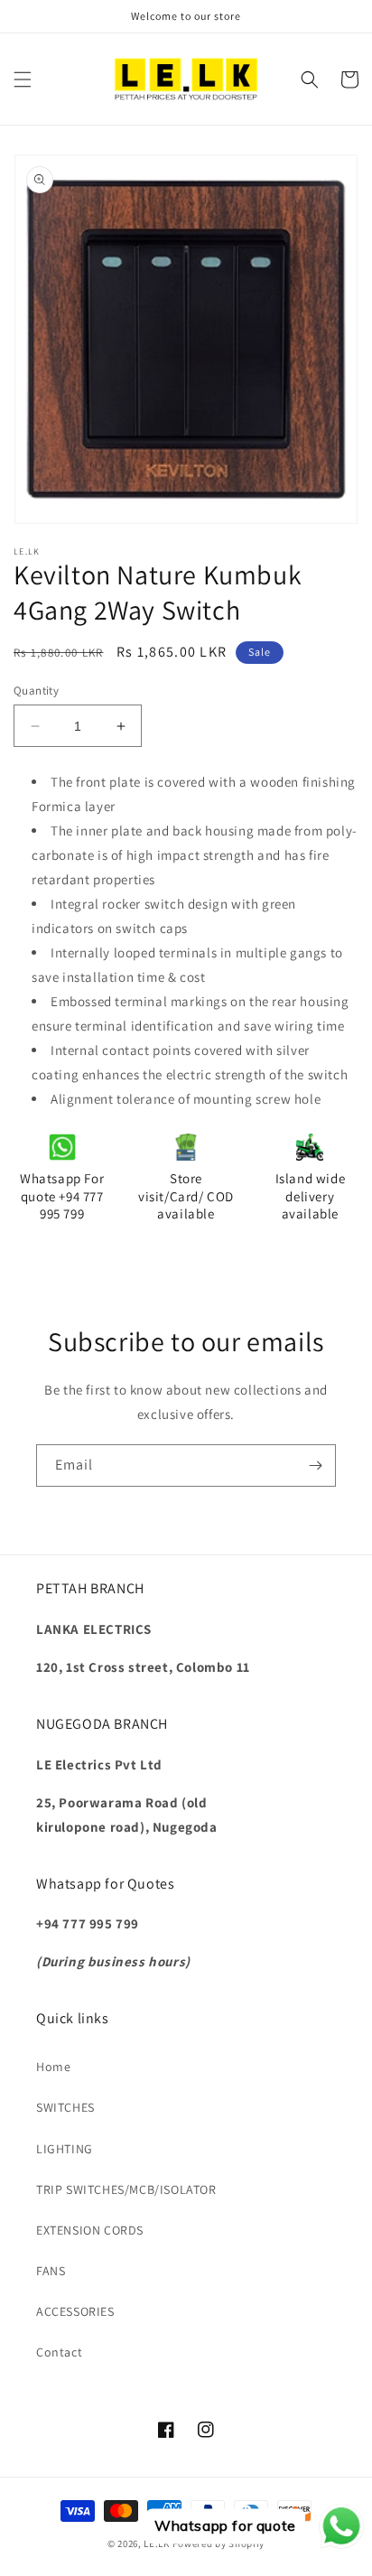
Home (53, 2067)
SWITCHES (65, 2107)
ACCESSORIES (75, 2311)
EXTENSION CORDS (90, 2230)
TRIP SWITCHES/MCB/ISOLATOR (126, 2189)
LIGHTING (65, 2149)
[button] (23, 79)
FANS (51, 2271)
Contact (59, 2352)
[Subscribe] (315, 1465)
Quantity (36, 691)
